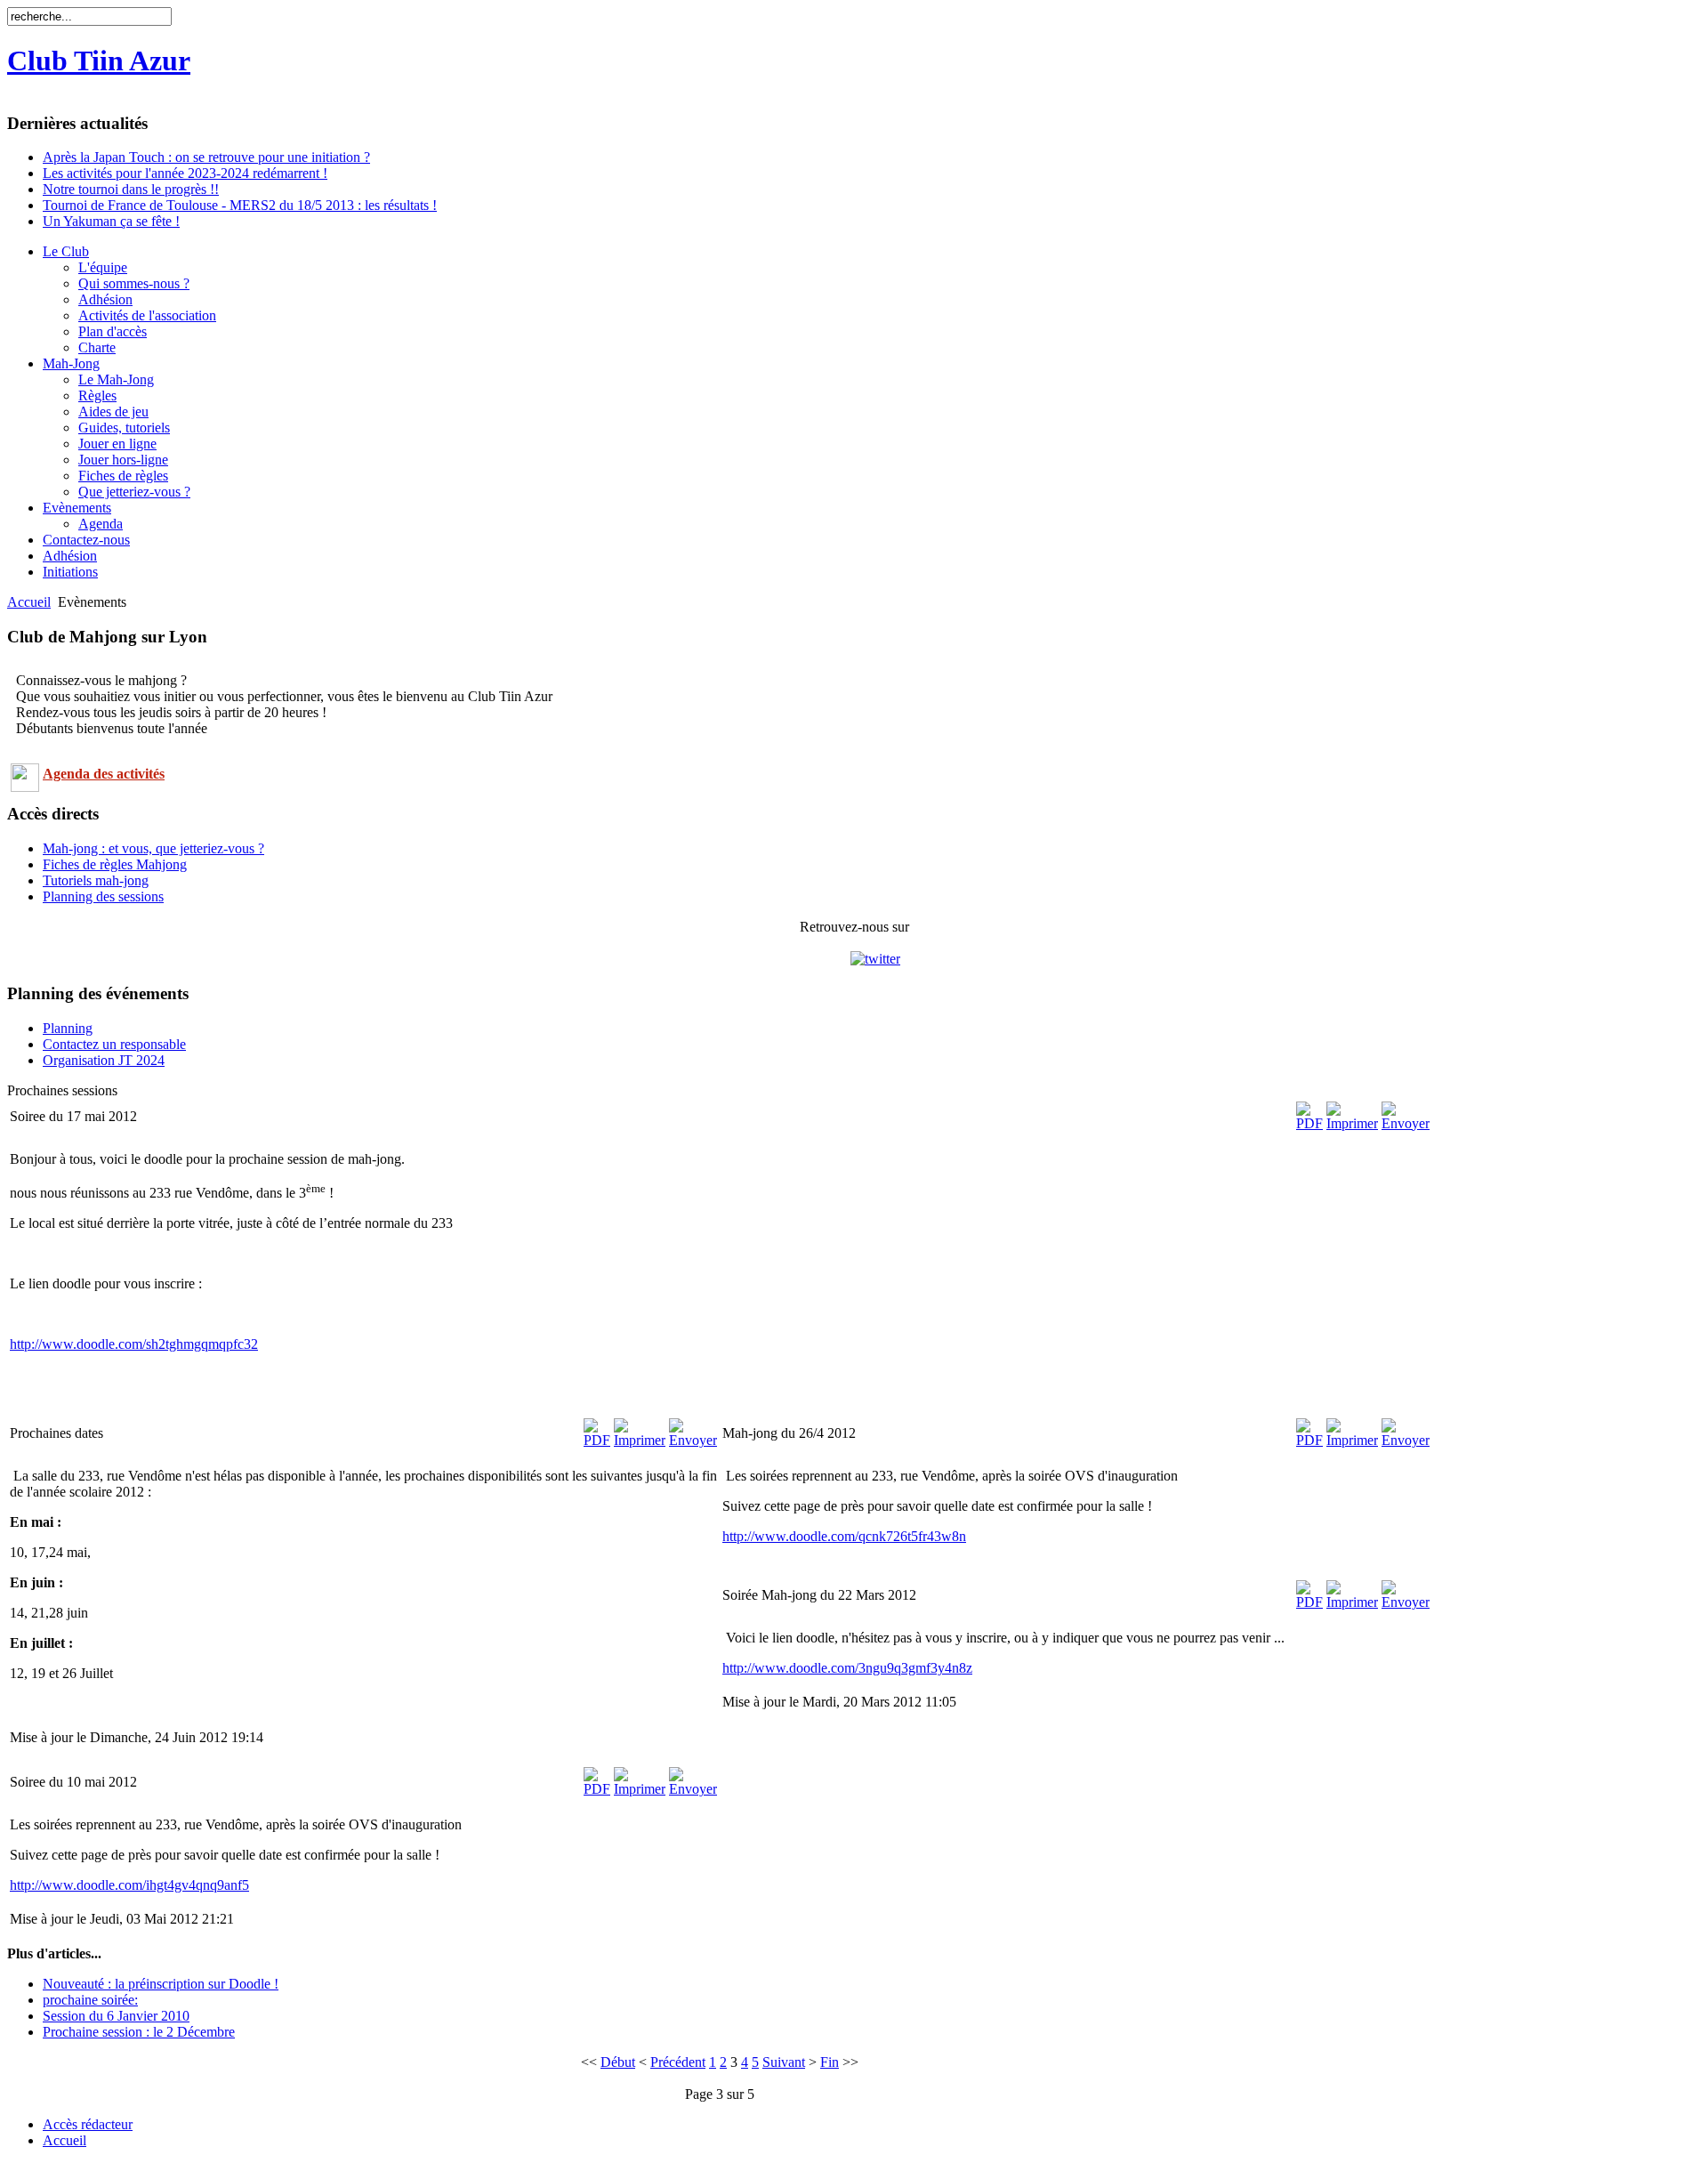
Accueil (29, 602)
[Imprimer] (1352, 1123)
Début (618, 2062)
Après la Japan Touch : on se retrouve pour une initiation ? (206, 157)
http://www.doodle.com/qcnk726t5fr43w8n (844, 1536)
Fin (830, 2062)
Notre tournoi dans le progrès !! (131, 189)
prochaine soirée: (90, 2000)
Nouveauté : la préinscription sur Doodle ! (161, 1984)
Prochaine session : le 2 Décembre (139, 2032)
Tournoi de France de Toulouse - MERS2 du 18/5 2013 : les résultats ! (240, 205)
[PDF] (1309, 1123)
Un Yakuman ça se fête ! (111, 221)
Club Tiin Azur (99, 61)
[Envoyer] (1406, 1123)
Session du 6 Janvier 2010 (116, 2016)
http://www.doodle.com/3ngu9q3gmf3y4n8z (847, 1668)
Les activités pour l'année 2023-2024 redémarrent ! (185, 173)
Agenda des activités (104, 774)
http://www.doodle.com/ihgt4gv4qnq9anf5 (129, 1885)
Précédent (678, 2062)
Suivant (784, 2062)
